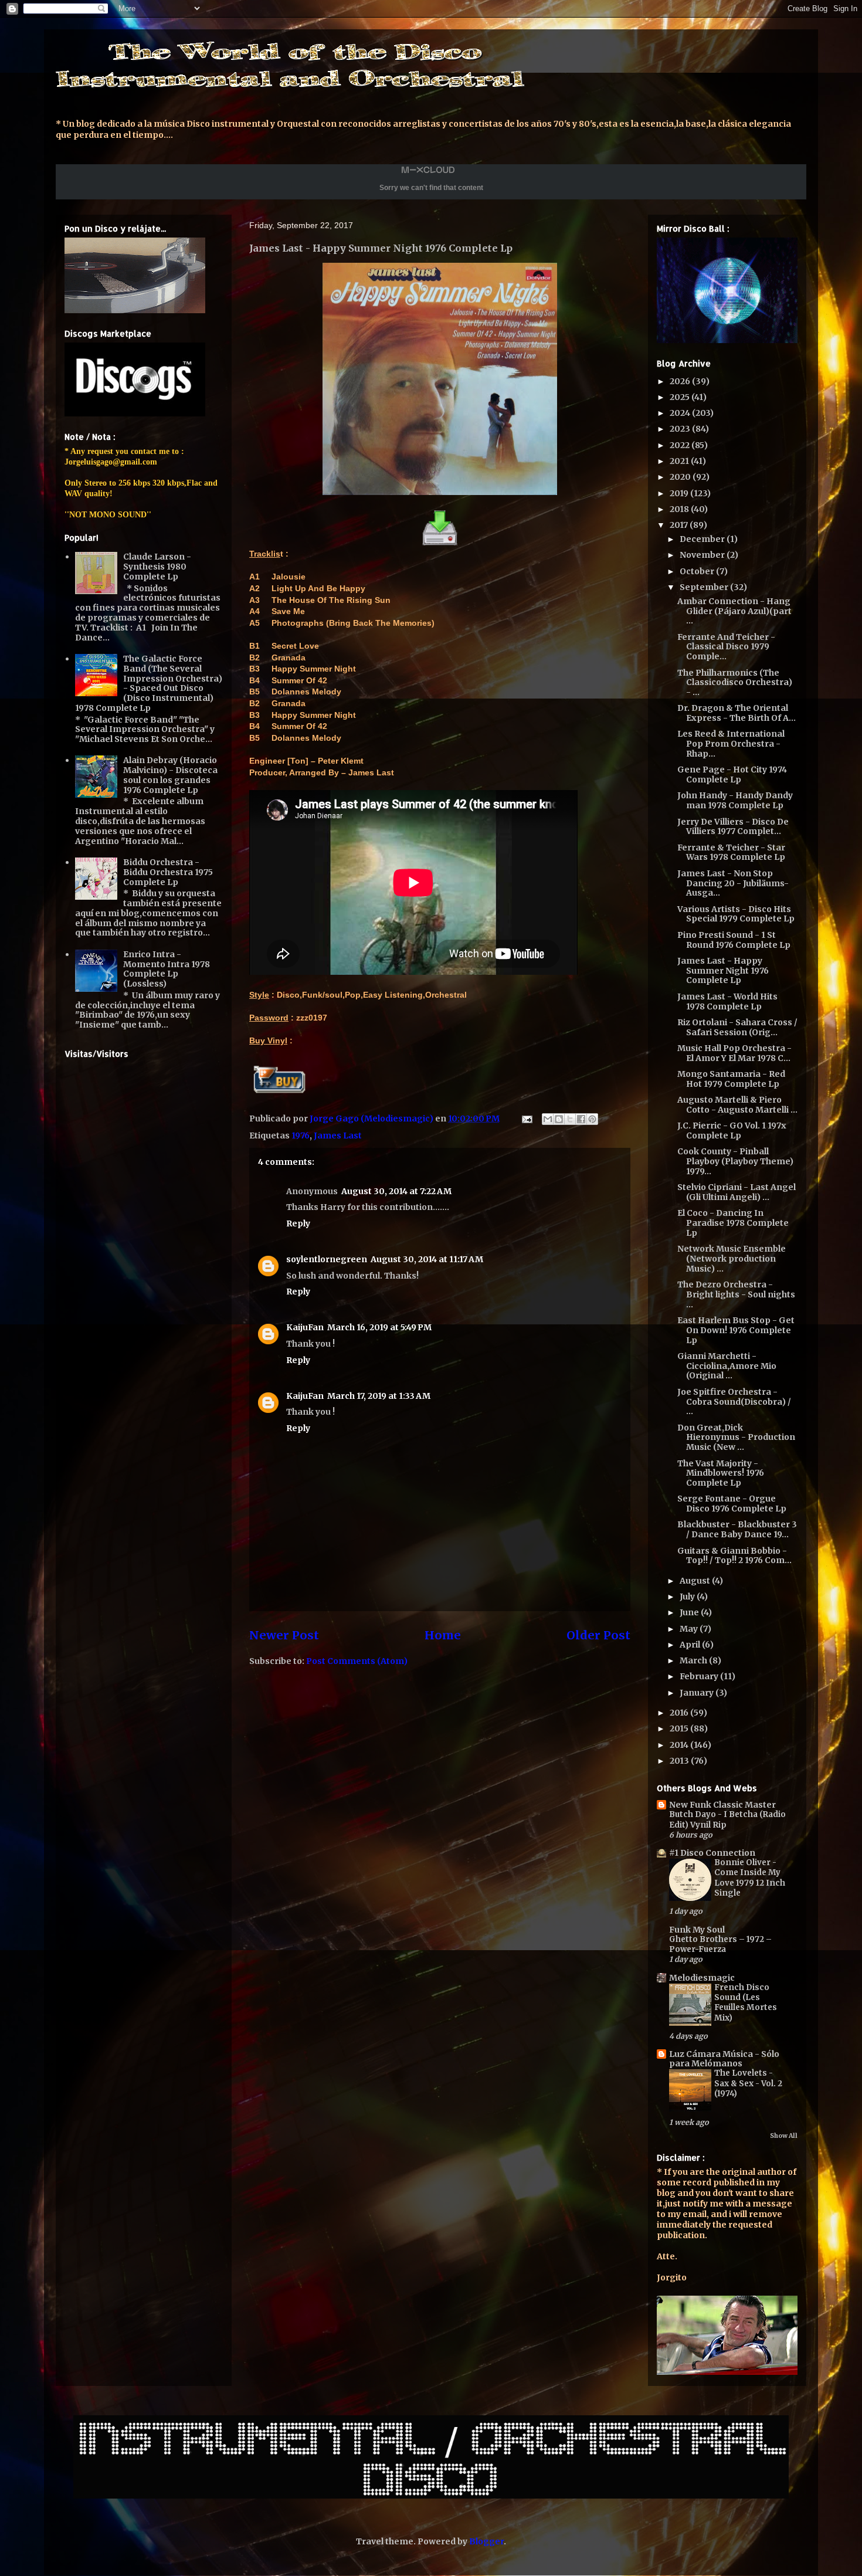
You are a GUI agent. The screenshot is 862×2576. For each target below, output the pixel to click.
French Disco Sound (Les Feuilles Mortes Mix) (746, 2003)
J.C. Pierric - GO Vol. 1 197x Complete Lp (732, 1131)
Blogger (486, 2541)
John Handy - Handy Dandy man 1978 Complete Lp (735, 800)
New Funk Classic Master (722, 1805)
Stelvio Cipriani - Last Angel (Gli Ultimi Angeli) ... (737, 1192)
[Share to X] (570, 1119)
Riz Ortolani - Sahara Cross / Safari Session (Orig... (737, 1027)
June (690, 1612)
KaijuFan (305, 1327)
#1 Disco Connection (712, 1853)
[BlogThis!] (559, 1119)
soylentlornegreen (327, 1259)
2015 (680, 1728)
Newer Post (284, 1635)
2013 (680, 1761)
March (694, 1660)
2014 (680, 1745)
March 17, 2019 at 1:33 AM (379, 1396)
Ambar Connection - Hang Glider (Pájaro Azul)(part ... (734, 611)
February (700, 1676)
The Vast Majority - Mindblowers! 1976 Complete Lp (721, 1473)
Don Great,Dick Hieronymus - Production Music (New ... (736, 1438)
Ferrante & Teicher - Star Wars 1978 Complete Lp (731, 853)
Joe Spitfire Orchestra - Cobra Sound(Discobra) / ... (734, 1402)
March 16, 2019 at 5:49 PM (379, 1327)
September (705, 587)
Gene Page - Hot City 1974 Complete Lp (732, 775)
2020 (681, 477)
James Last (338, 1136)
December (703, 539)
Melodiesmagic (702, 1978)
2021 (680, 461)
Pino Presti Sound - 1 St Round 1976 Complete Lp (734, 940)
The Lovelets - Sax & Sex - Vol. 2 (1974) (748, 2083)
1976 (301, 1136)
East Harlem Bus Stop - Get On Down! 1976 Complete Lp (736, 1330)
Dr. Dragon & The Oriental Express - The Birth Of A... (737, 713)
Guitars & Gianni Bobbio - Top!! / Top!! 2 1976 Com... (734, 1556)
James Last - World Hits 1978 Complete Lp (727, 1001)
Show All (784, 2136)
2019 (680, 493)
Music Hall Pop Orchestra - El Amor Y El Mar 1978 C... (734, 1053)
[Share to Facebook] (581, 1119)
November (703, 555)
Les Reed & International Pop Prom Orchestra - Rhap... (731, 744)
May (690, 1629)
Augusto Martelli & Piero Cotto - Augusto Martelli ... (737, 1105)
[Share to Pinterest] (592, 1119)
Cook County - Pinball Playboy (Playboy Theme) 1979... (735, 1161)
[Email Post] (526, 1118)
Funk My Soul (697, 1930)
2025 (681, 397)
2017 (680, 525)
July (688, 1597)
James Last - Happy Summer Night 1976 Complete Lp (723, 971)
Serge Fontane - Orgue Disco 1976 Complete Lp (732, 1504)
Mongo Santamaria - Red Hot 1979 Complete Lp (731, 1079)
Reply (298, 1223)
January (698, 1693)
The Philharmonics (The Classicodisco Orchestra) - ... (735, 683)
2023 (681, 429)
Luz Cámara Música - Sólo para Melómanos (724, 2059)
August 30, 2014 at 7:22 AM (396, 1191)
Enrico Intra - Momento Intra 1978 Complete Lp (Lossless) (167, 969)
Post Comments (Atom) (357, 1661)
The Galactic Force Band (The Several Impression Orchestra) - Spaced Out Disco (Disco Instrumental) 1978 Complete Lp (149, 683)
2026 (681, 381)
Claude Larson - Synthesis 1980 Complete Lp (157, 567)
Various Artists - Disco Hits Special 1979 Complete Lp (736, 914)
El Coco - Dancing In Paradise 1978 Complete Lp (733, 1223)
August (696, 1581)
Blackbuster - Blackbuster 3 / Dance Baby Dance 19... (737, 1529)
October (698, 571)
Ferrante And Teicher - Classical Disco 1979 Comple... (726, 647)
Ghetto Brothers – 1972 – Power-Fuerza (720, 1944)
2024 (681, 413)
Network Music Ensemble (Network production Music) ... (732, 1259)
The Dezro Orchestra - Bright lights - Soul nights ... (736, 1294)
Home (443, 1635)
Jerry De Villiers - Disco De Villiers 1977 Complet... (733, 827)
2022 (681, 445)
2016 (680, 1713)
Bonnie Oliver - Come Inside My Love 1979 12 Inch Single (750, 1878)
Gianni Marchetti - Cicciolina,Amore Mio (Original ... (727, 1366)
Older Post (598, 1635)
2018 (680, 509)
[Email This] (548, 1119)
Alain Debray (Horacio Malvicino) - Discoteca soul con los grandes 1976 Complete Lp (170, 775)
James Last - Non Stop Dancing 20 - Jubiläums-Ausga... (733, 883)
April (691, 1645)
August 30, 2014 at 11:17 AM (427, 1259)
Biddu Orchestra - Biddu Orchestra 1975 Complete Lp (168, 872)
